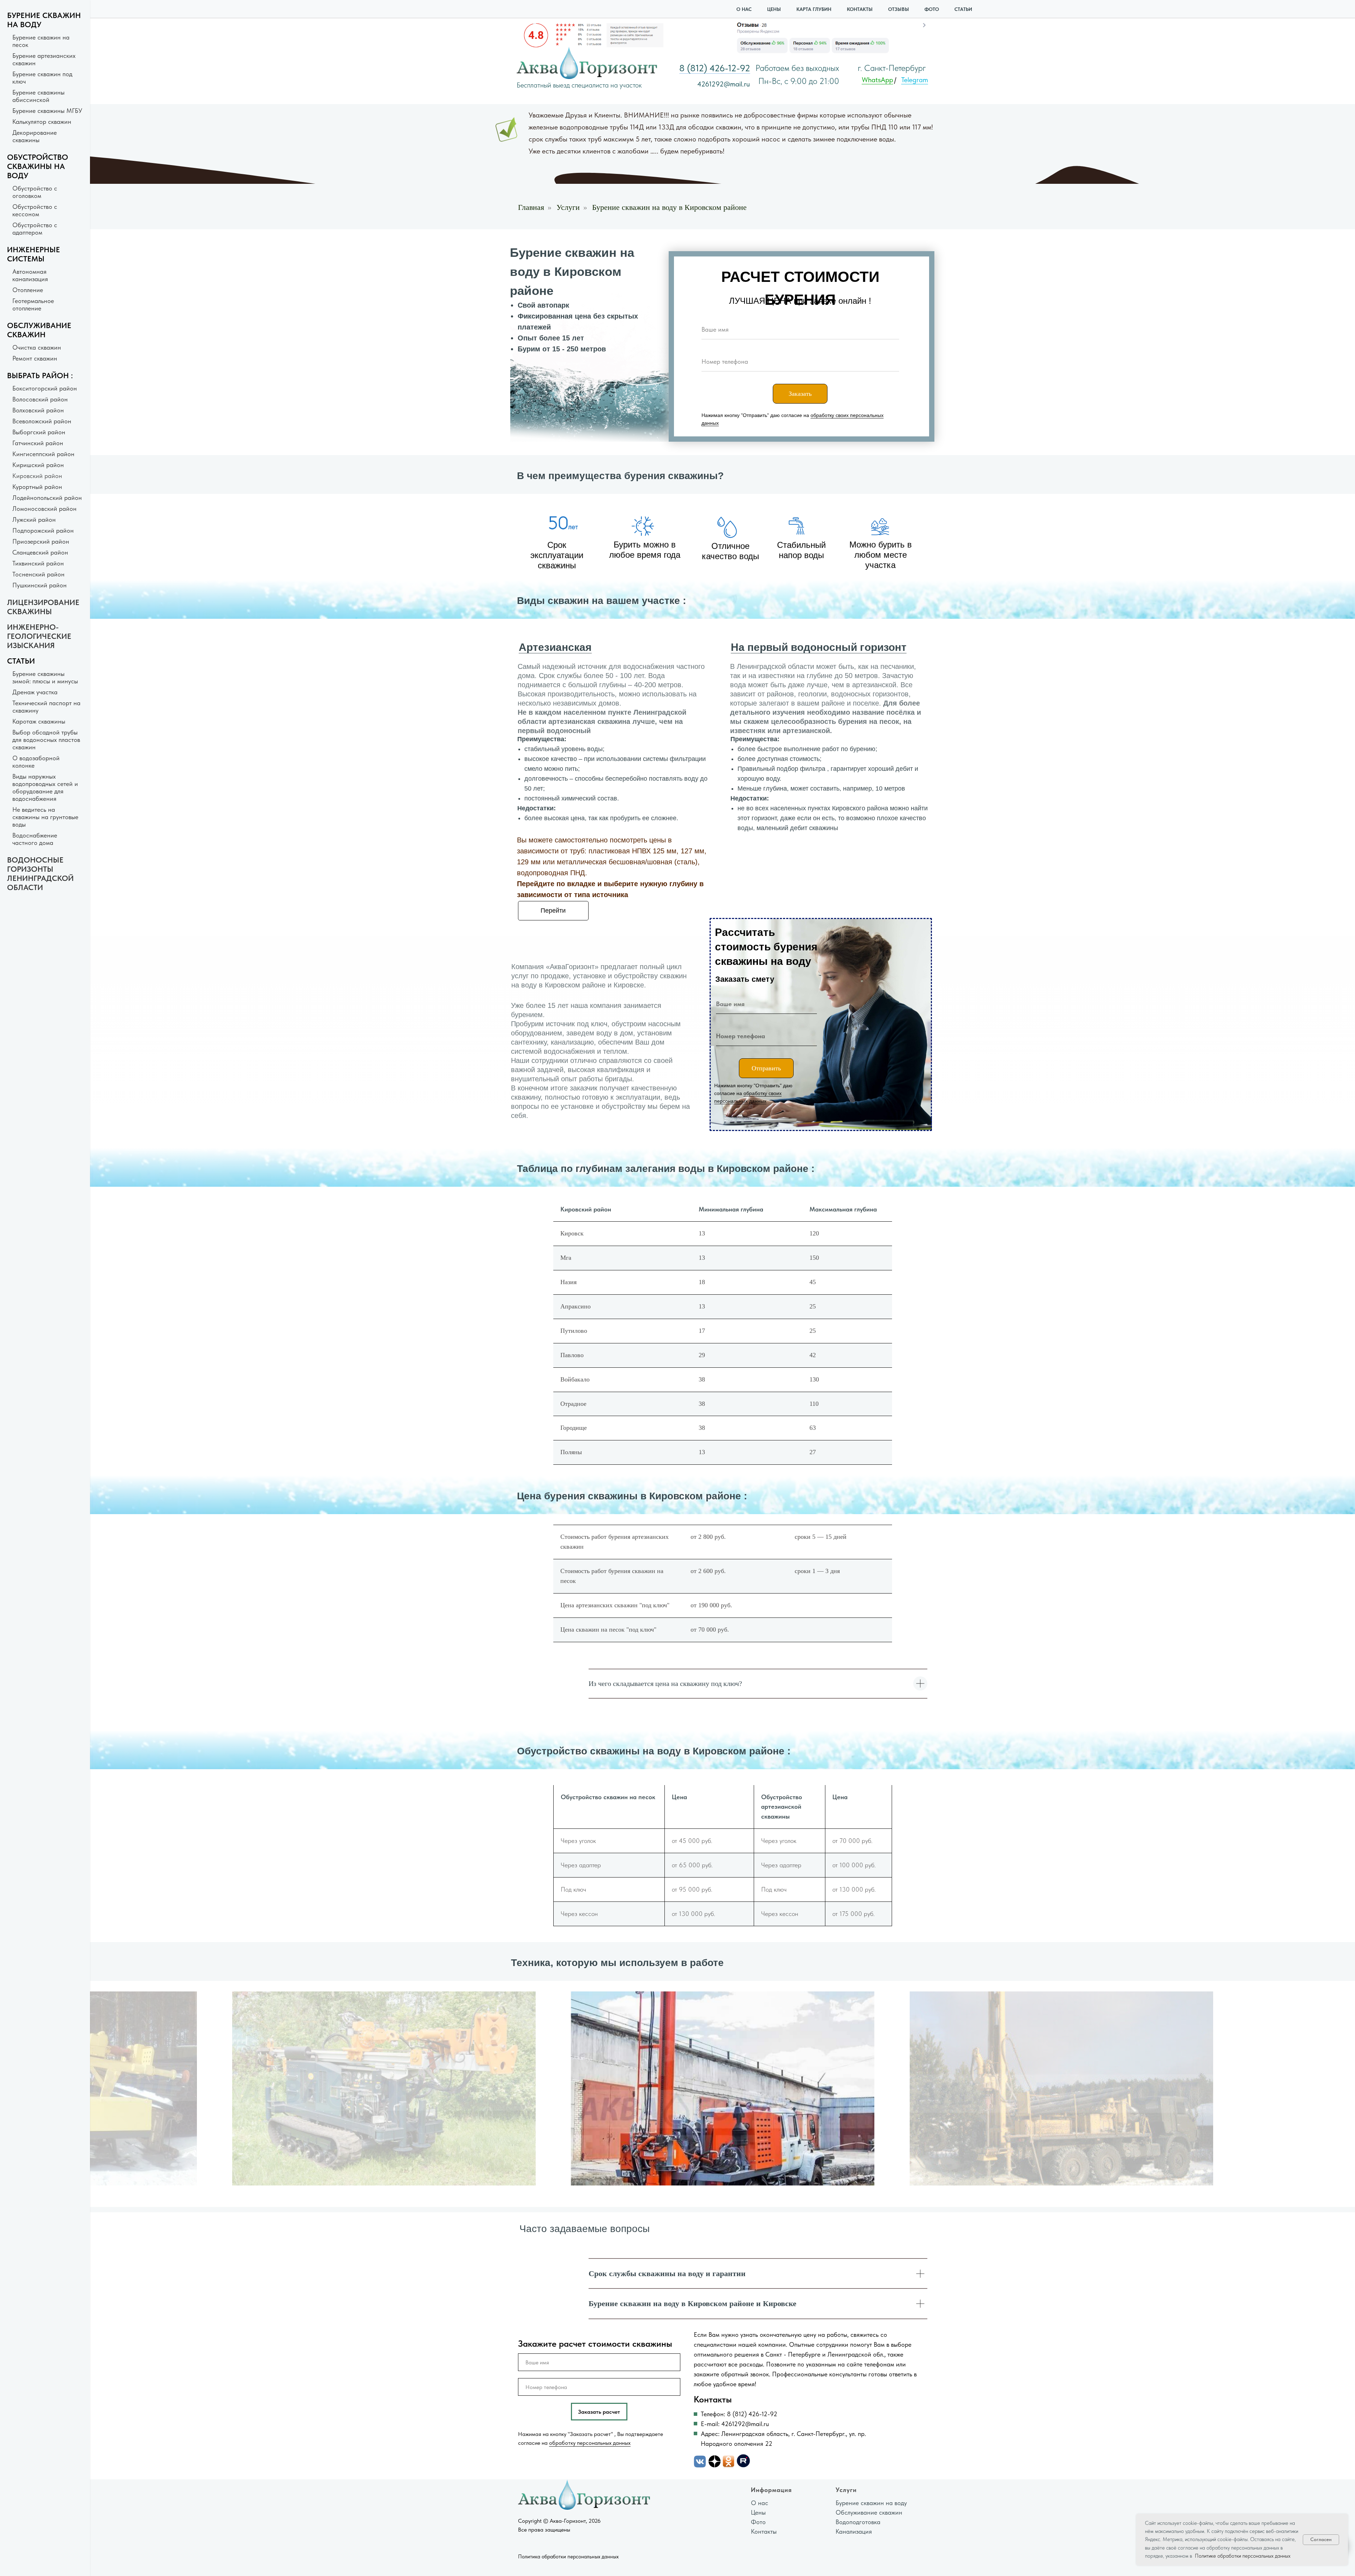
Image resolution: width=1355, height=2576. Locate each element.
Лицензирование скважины (43, 607)
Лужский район (34, 519)
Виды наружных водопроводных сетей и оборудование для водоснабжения (45, 787)
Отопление (28, 290)
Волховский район (38, 410)
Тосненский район (38, 574)
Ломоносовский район (44, 509)
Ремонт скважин (35, 358)
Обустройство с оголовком (35, 192)
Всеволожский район (42, 421)
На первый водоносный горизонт (819, 647)
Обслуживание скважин (869, 2512)
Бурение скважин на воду (871, 2503)
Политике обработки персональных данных (1242, 2556)
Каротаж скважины (39, 721)
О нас (744, 9)
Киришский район (38, 465)
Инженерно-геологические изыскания (39, 636)
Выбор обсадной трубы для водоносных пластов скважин (46, 740)
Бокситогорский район (45, 388)
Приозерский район (41, 541)
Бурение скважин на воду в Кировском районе (669, 207)
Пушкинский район (40, 585)
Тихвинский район (38, 563)
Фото (932, 9)
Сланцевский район (40, 552)
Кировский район (37, 476)
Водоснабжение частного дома (35, 839)
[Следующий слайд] (847, 2088)
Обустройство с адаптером (35, 229)
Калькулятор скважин (42, 122)
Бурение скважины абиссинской (38, 96)
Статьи (963, 9)
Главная (531, 207)
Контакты (860, 9)
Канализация (854, 2531)
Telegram (915, 80)
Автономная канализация (30, 275)
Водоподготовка (858, 2522)
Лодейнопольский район (47, 498)
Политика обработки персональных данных (568, 2557)
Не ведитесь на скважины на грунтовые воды (45, 817)
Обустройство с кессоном (35, 210)
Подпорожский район (43, 530)
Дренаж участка (35, 692)
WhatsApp (877, 80)
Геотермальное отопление (33, 304)
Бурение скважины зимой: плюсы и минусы (45, 677)
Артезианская (555, 647)
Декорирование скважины (35, 136)
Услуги (568, 207)
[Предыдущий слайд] (598, 2088)
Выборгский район (39, 432)
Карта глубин (814, 9)
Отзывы (899, 9)
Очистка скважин (37, 347)
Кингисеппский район (43, 454)
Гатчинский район (38, 443)
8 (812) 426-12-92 (715, 68)
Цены (774, 9)
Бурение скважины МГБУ (47, 111)
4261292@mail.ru (724, 84)
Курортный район (37, 487)
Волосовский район (40, 399)
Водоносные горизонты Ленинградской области (40, 873)
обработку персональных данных (590, 2443)
